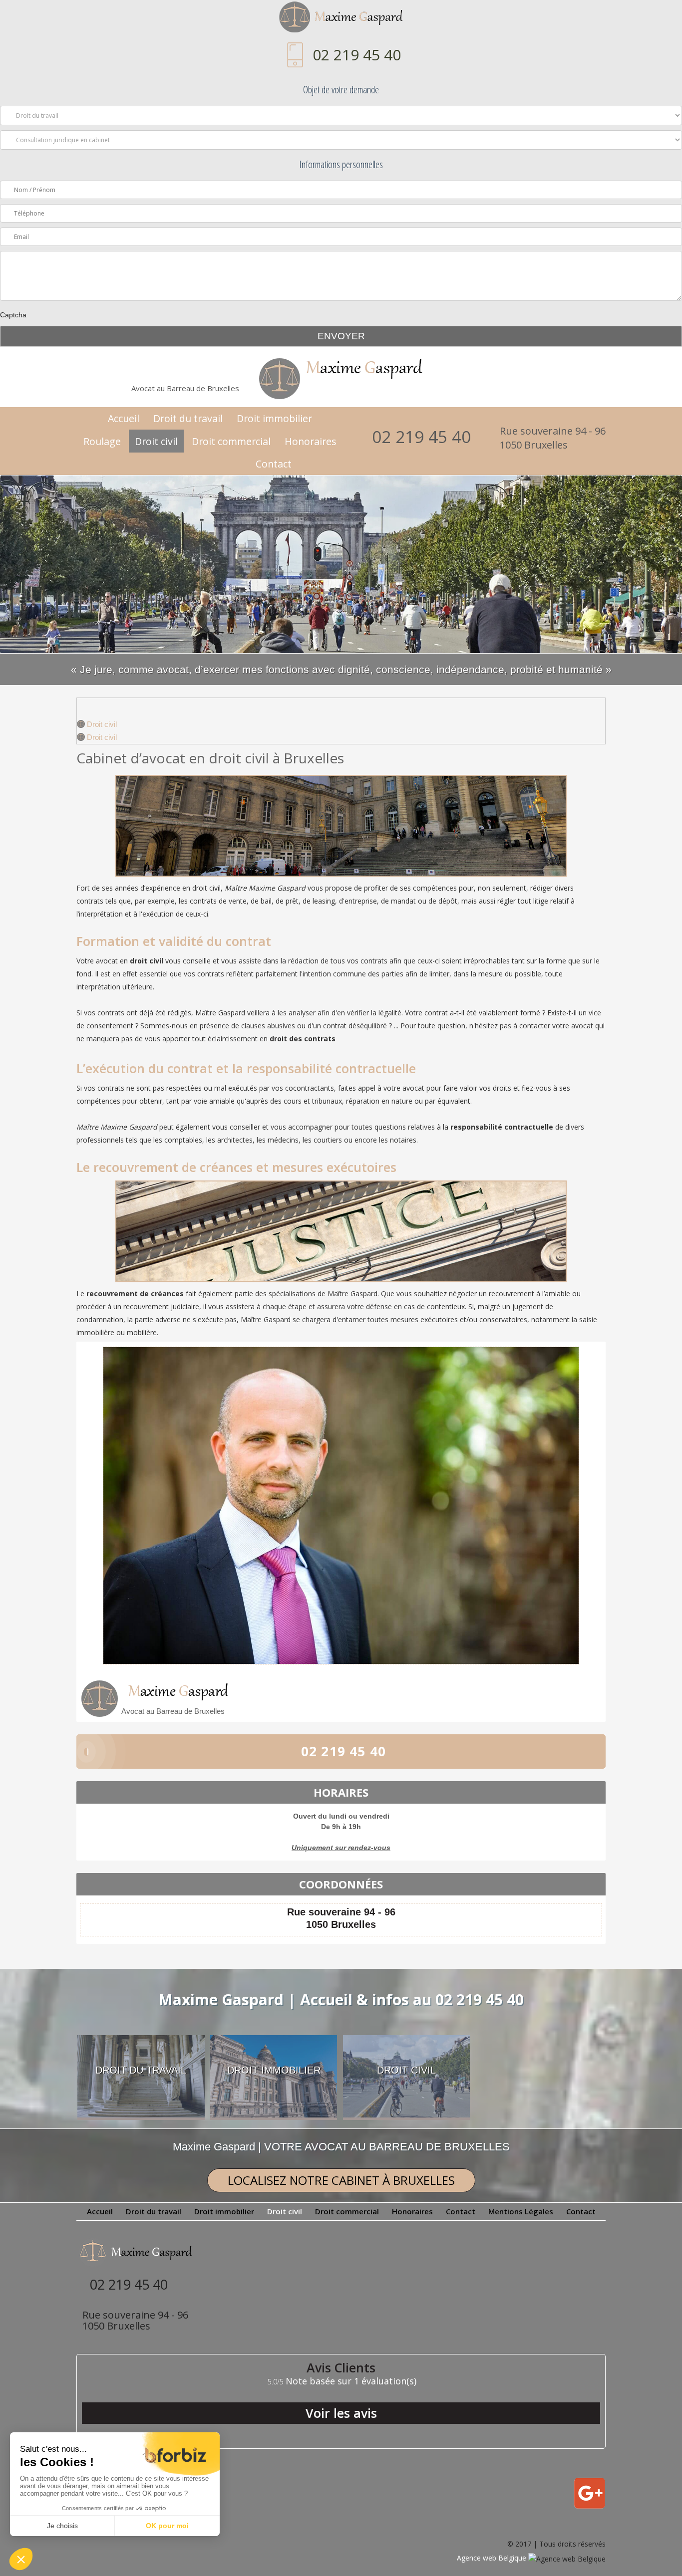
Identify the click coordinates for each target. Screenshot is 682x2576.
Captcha (13, 315)
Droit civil (156, 441)
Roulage (102, 441)
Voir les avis (341, 2413)
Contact (274, 464)
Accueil (124, 418)
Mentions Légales (521, 2211)
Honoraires (311, 441)
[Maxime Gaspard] (341, 20)
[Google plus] (590, 2506)
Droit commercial (231, 441)
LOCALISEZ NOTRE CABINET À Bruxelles (341, 2180)
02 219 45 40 (357, 55)
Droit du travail (188, 418)
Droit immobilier (274, 418)
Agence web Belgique (493, 2558)
